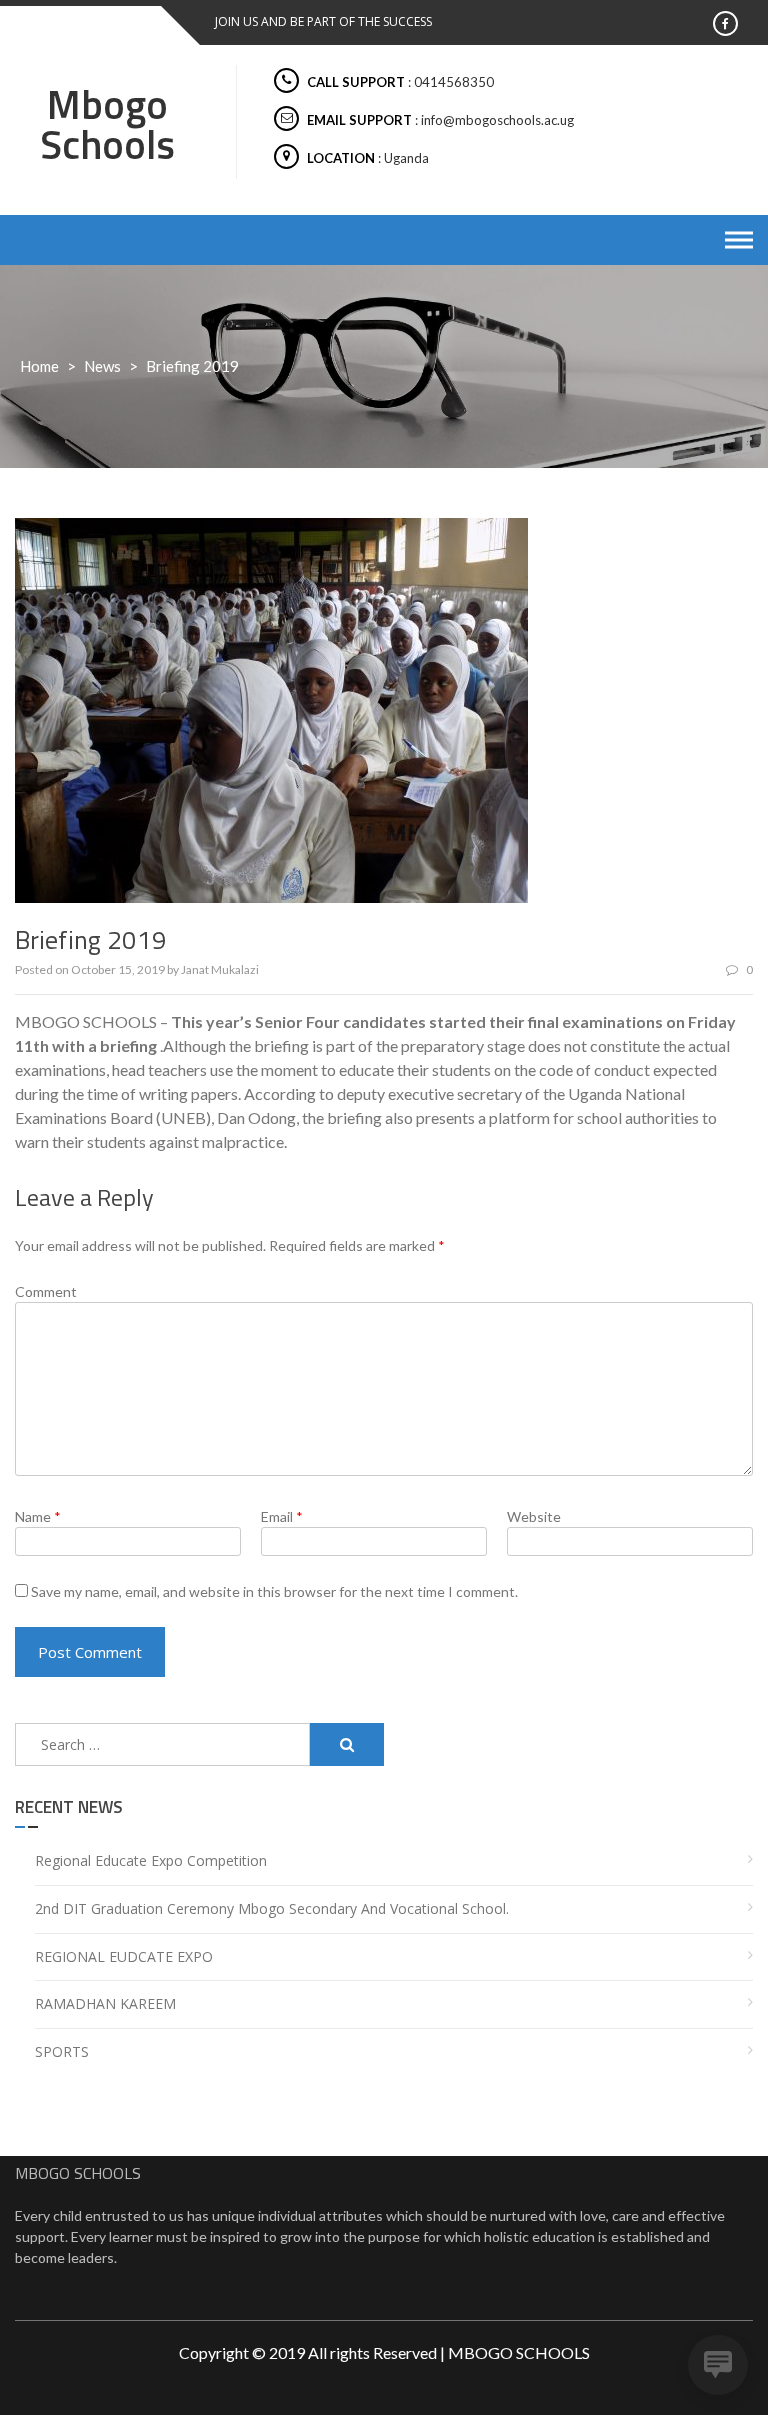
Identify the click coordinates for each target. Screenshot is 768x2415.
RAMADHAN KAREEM (105, 2003)
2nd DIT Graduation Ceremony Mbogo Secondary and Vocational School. (272, 1908)
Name (38, 1516)
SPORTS (62, 2051)
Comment (46, 1291)
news (102, 366)
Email (282, 1516)
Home (39, 366)
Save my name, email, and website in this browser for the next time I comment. (274, 1591)
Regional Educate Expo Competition (151, 1860)
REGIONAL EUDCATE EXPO (124, 1956)
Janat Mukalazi (220, 969)
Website (534, 1516)
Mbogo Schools (107, 124)
